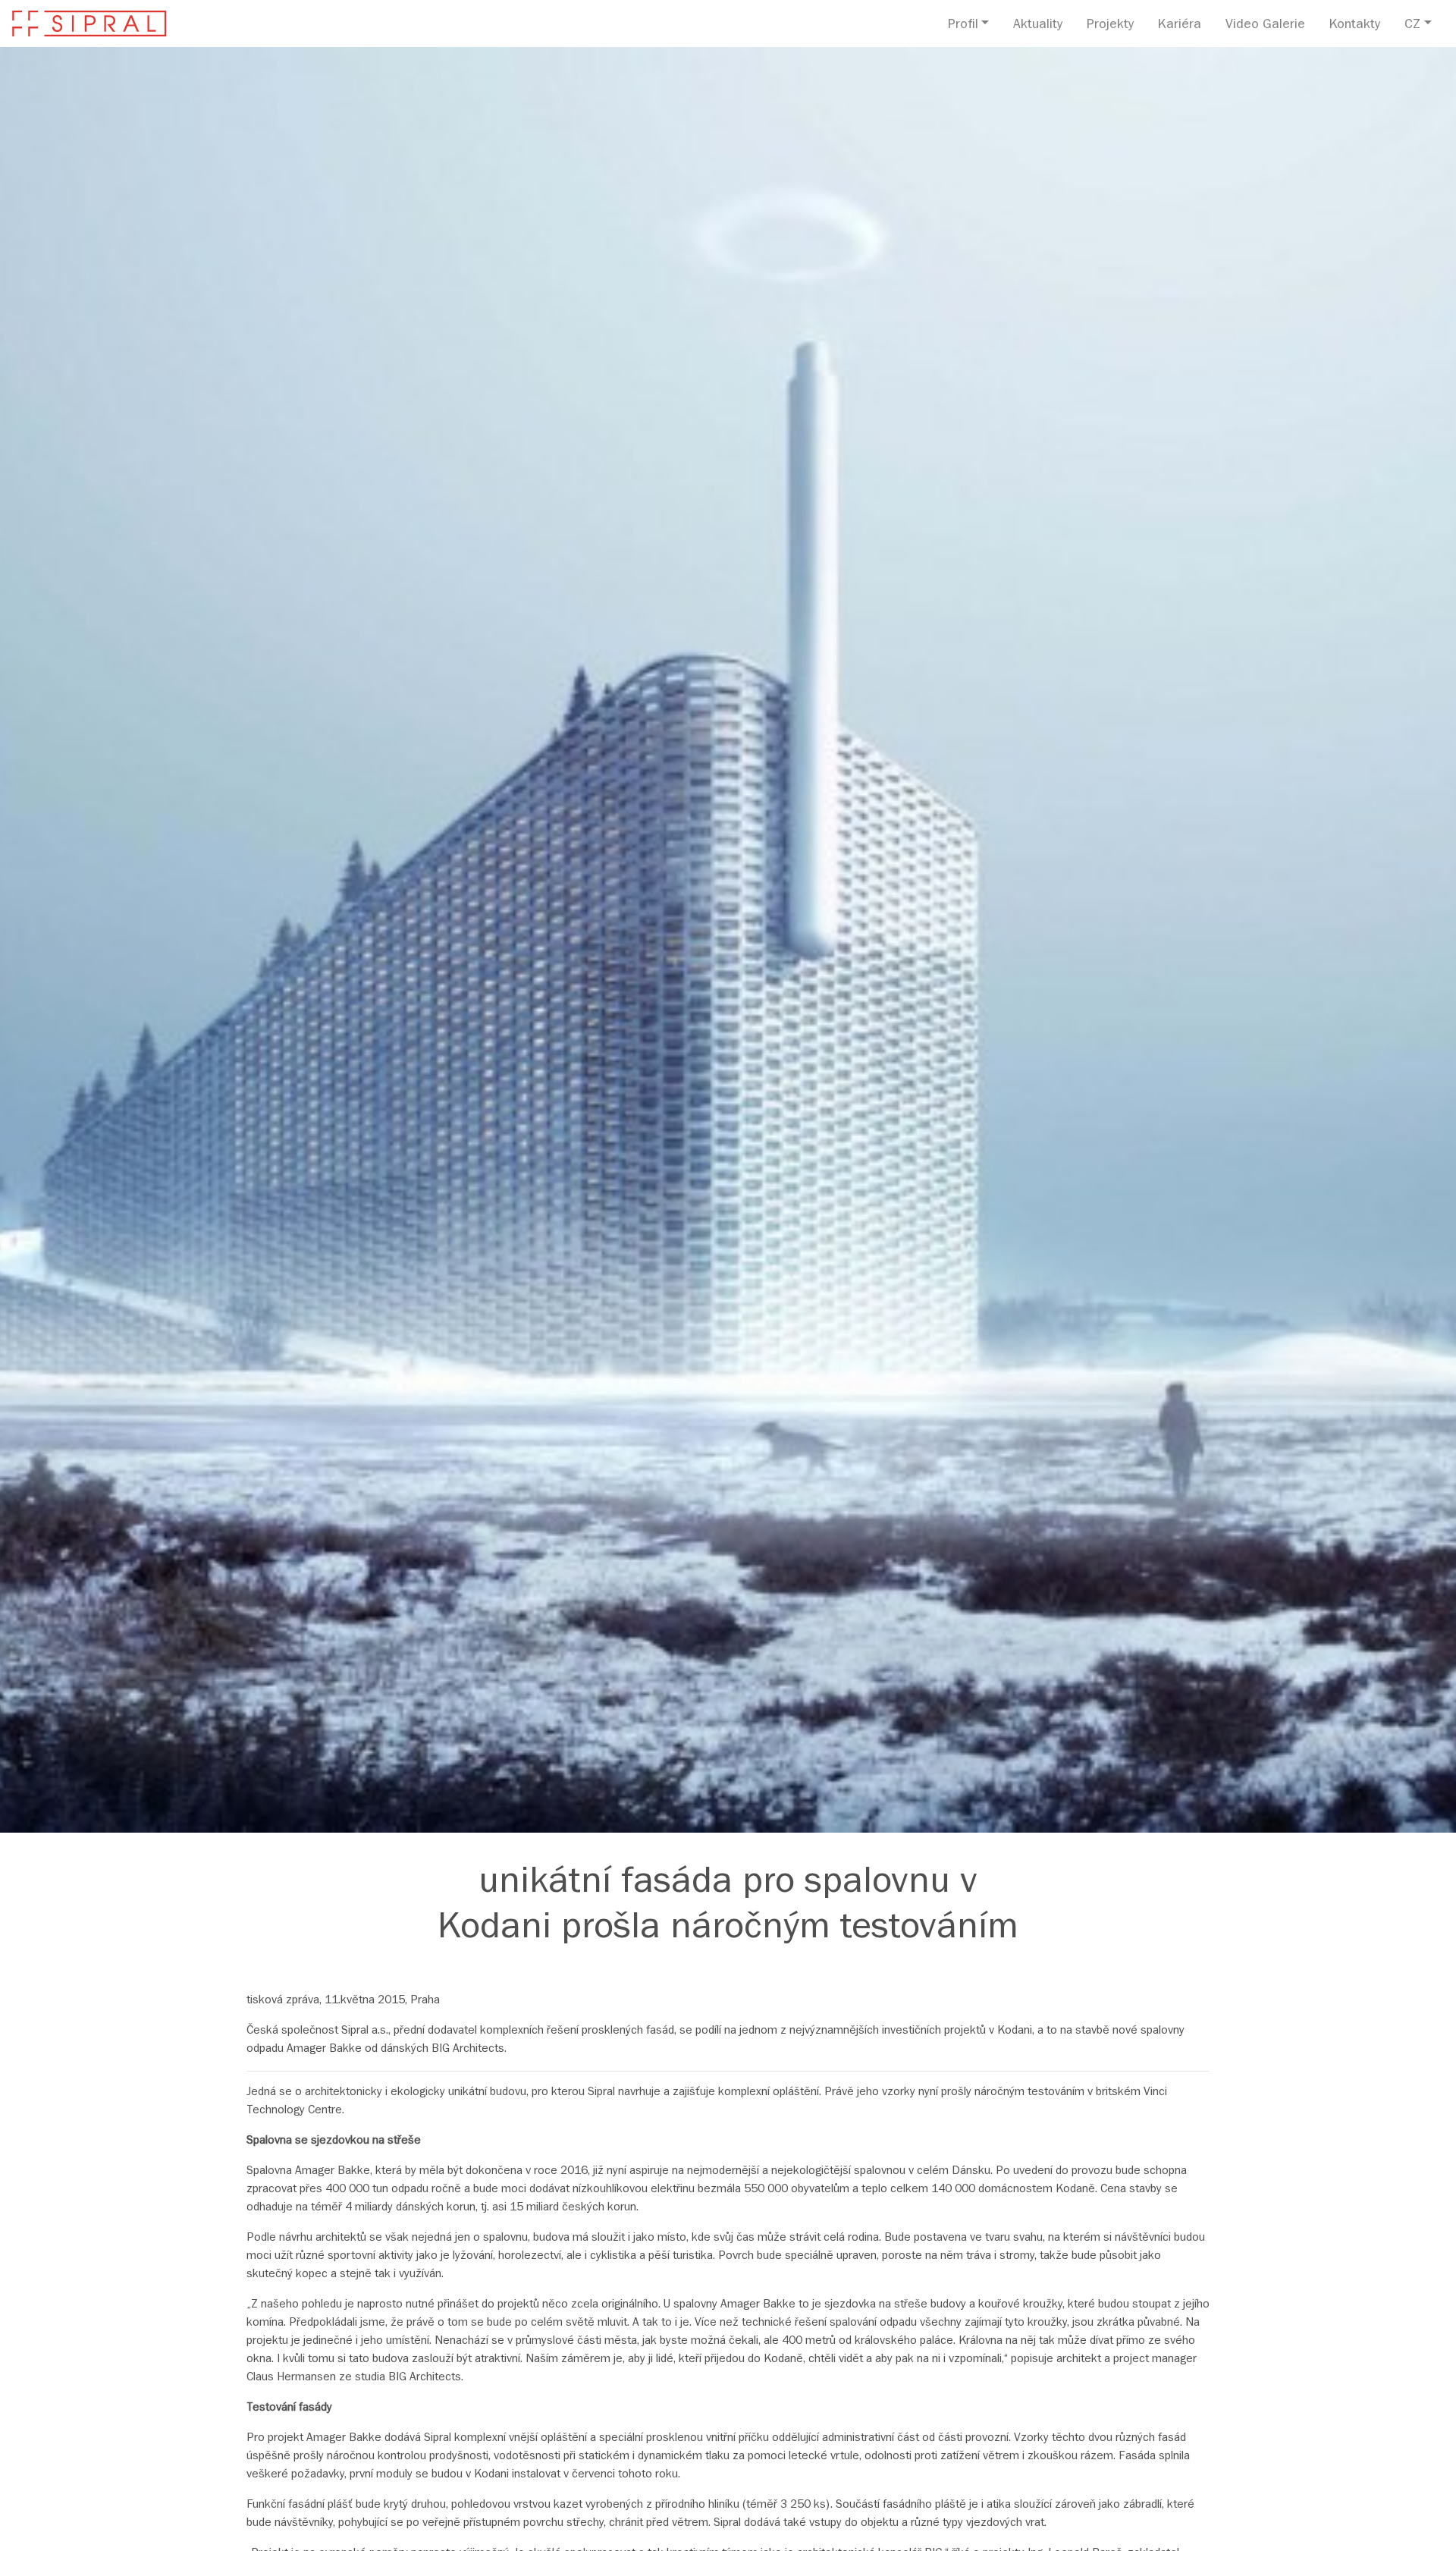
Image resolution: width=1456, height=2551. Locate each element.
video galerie (1265, 26)
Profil (963, 26)
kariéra (1180, 26)
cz (1412, 26)
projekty (1110, 26)
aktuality (1038, 26)
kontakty (1355, 26)
